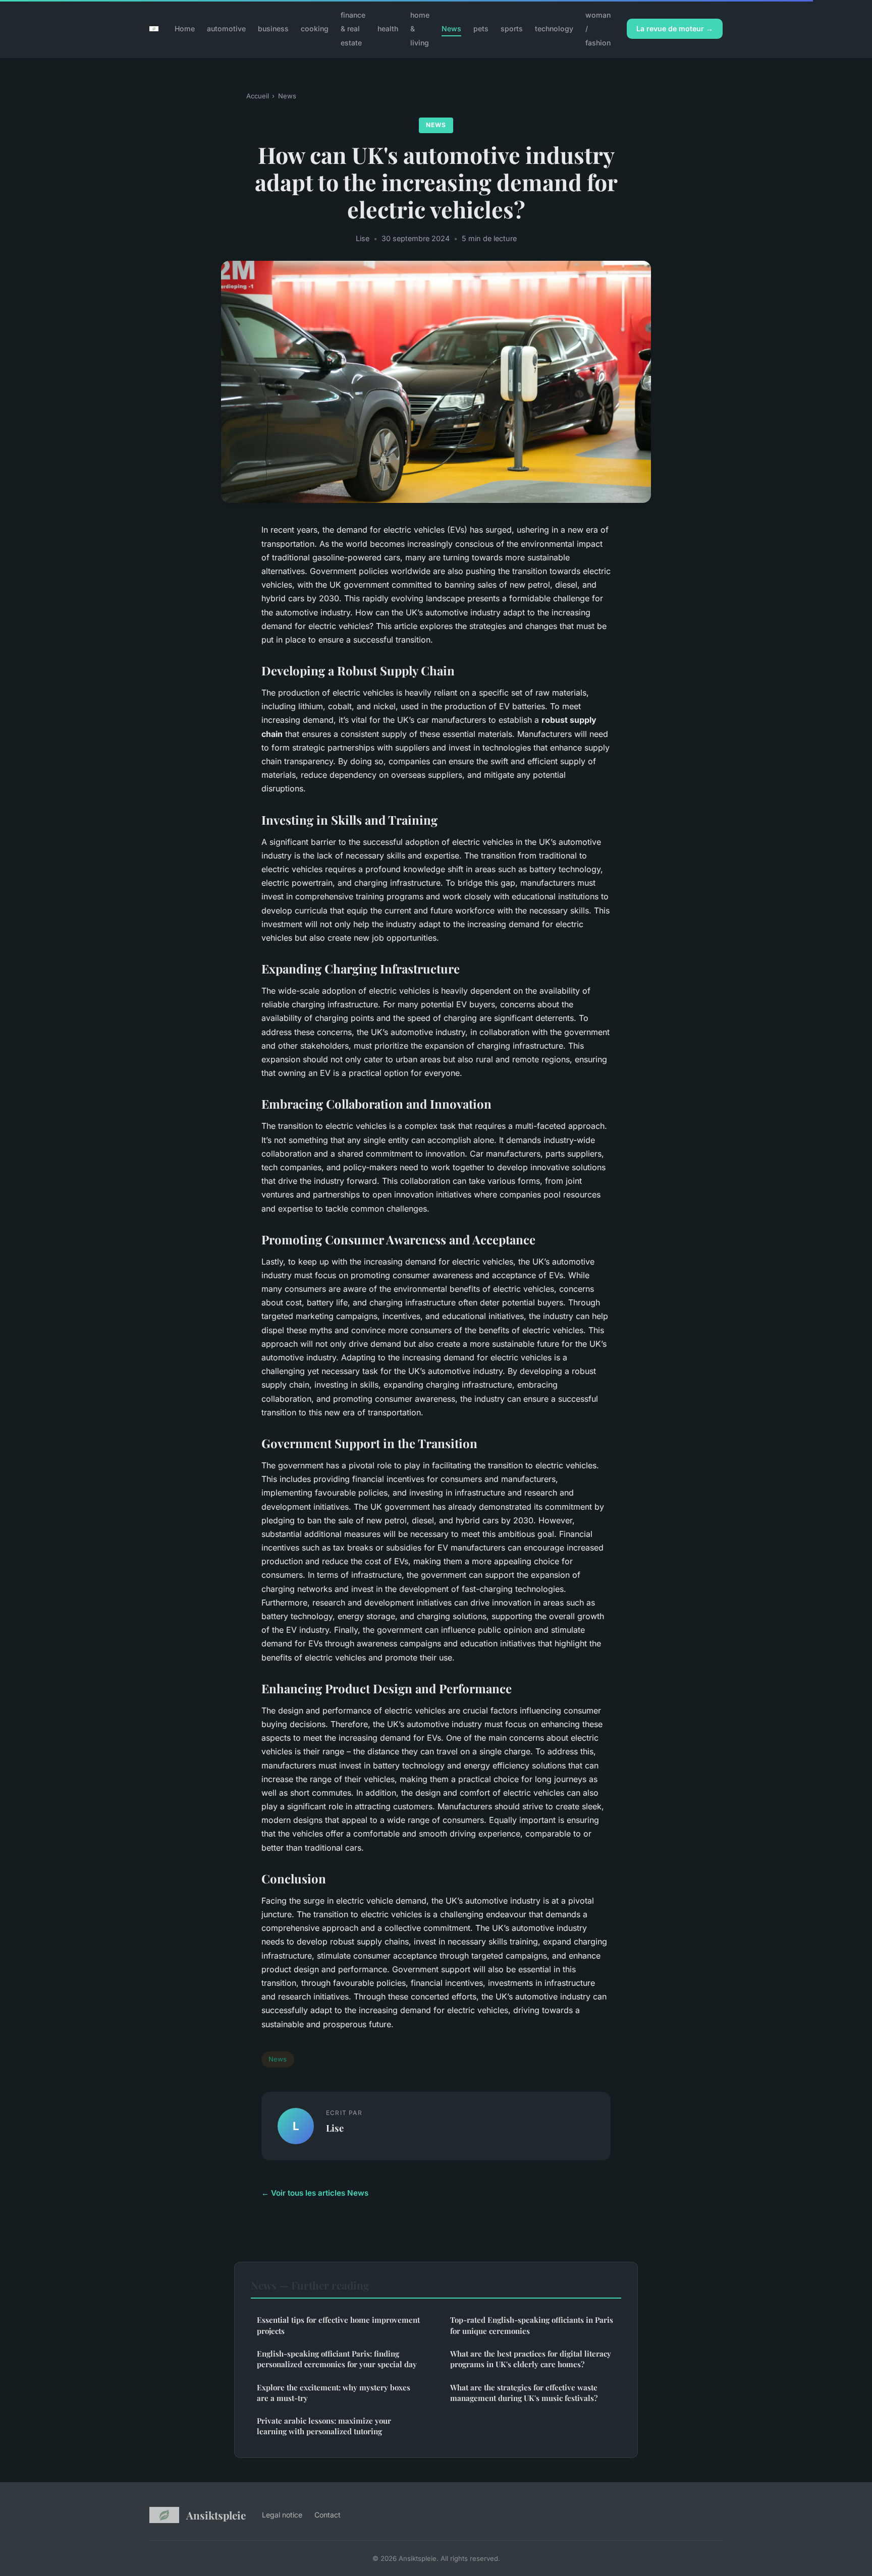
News (451, 28)
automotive (226, 28)
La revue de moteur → (675, 28)
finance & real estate (353, 28)
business (273, 28)
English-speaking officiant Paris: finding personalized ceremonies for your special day (337, 2359)
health (388, 28)
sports (512, 28)
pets (481, 28)
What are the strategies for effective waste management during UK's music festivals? (524, 2393)
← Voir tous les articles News (315, 2193)
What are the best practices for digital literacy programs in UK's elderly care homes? (531, 2359)
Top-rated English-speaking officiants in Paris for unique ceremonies (532, 2325)
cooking (315, 28)
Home (185, 28)
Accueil (258, 96)
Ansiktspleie (216, 2515)
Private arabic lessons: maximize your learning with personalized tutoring (324, 2426)
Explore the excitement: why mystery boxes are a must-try (334, 2393)
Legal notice (282, 2515)
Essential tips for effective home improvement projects (338, 2325)
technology (554, 28)
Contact (328, 2515)
